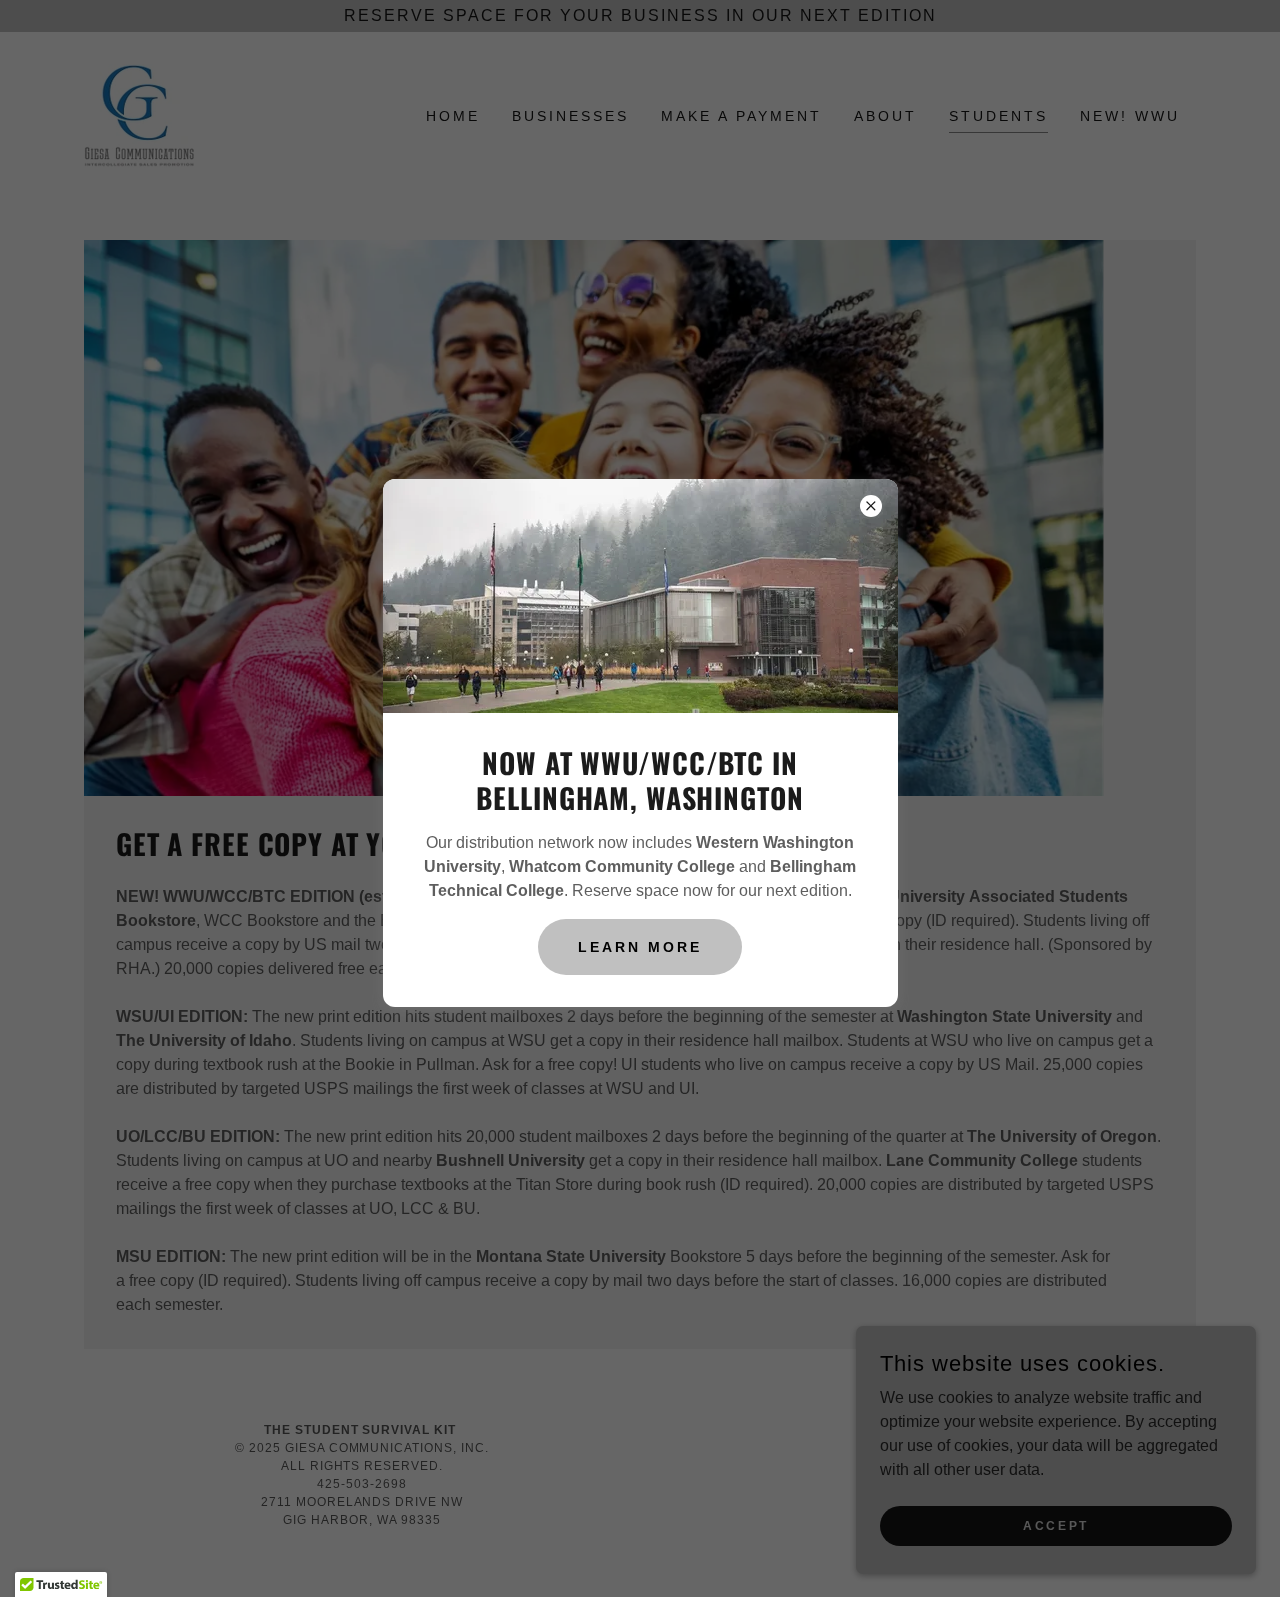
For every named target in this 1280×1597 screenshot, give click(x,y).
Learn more (640, 947)
